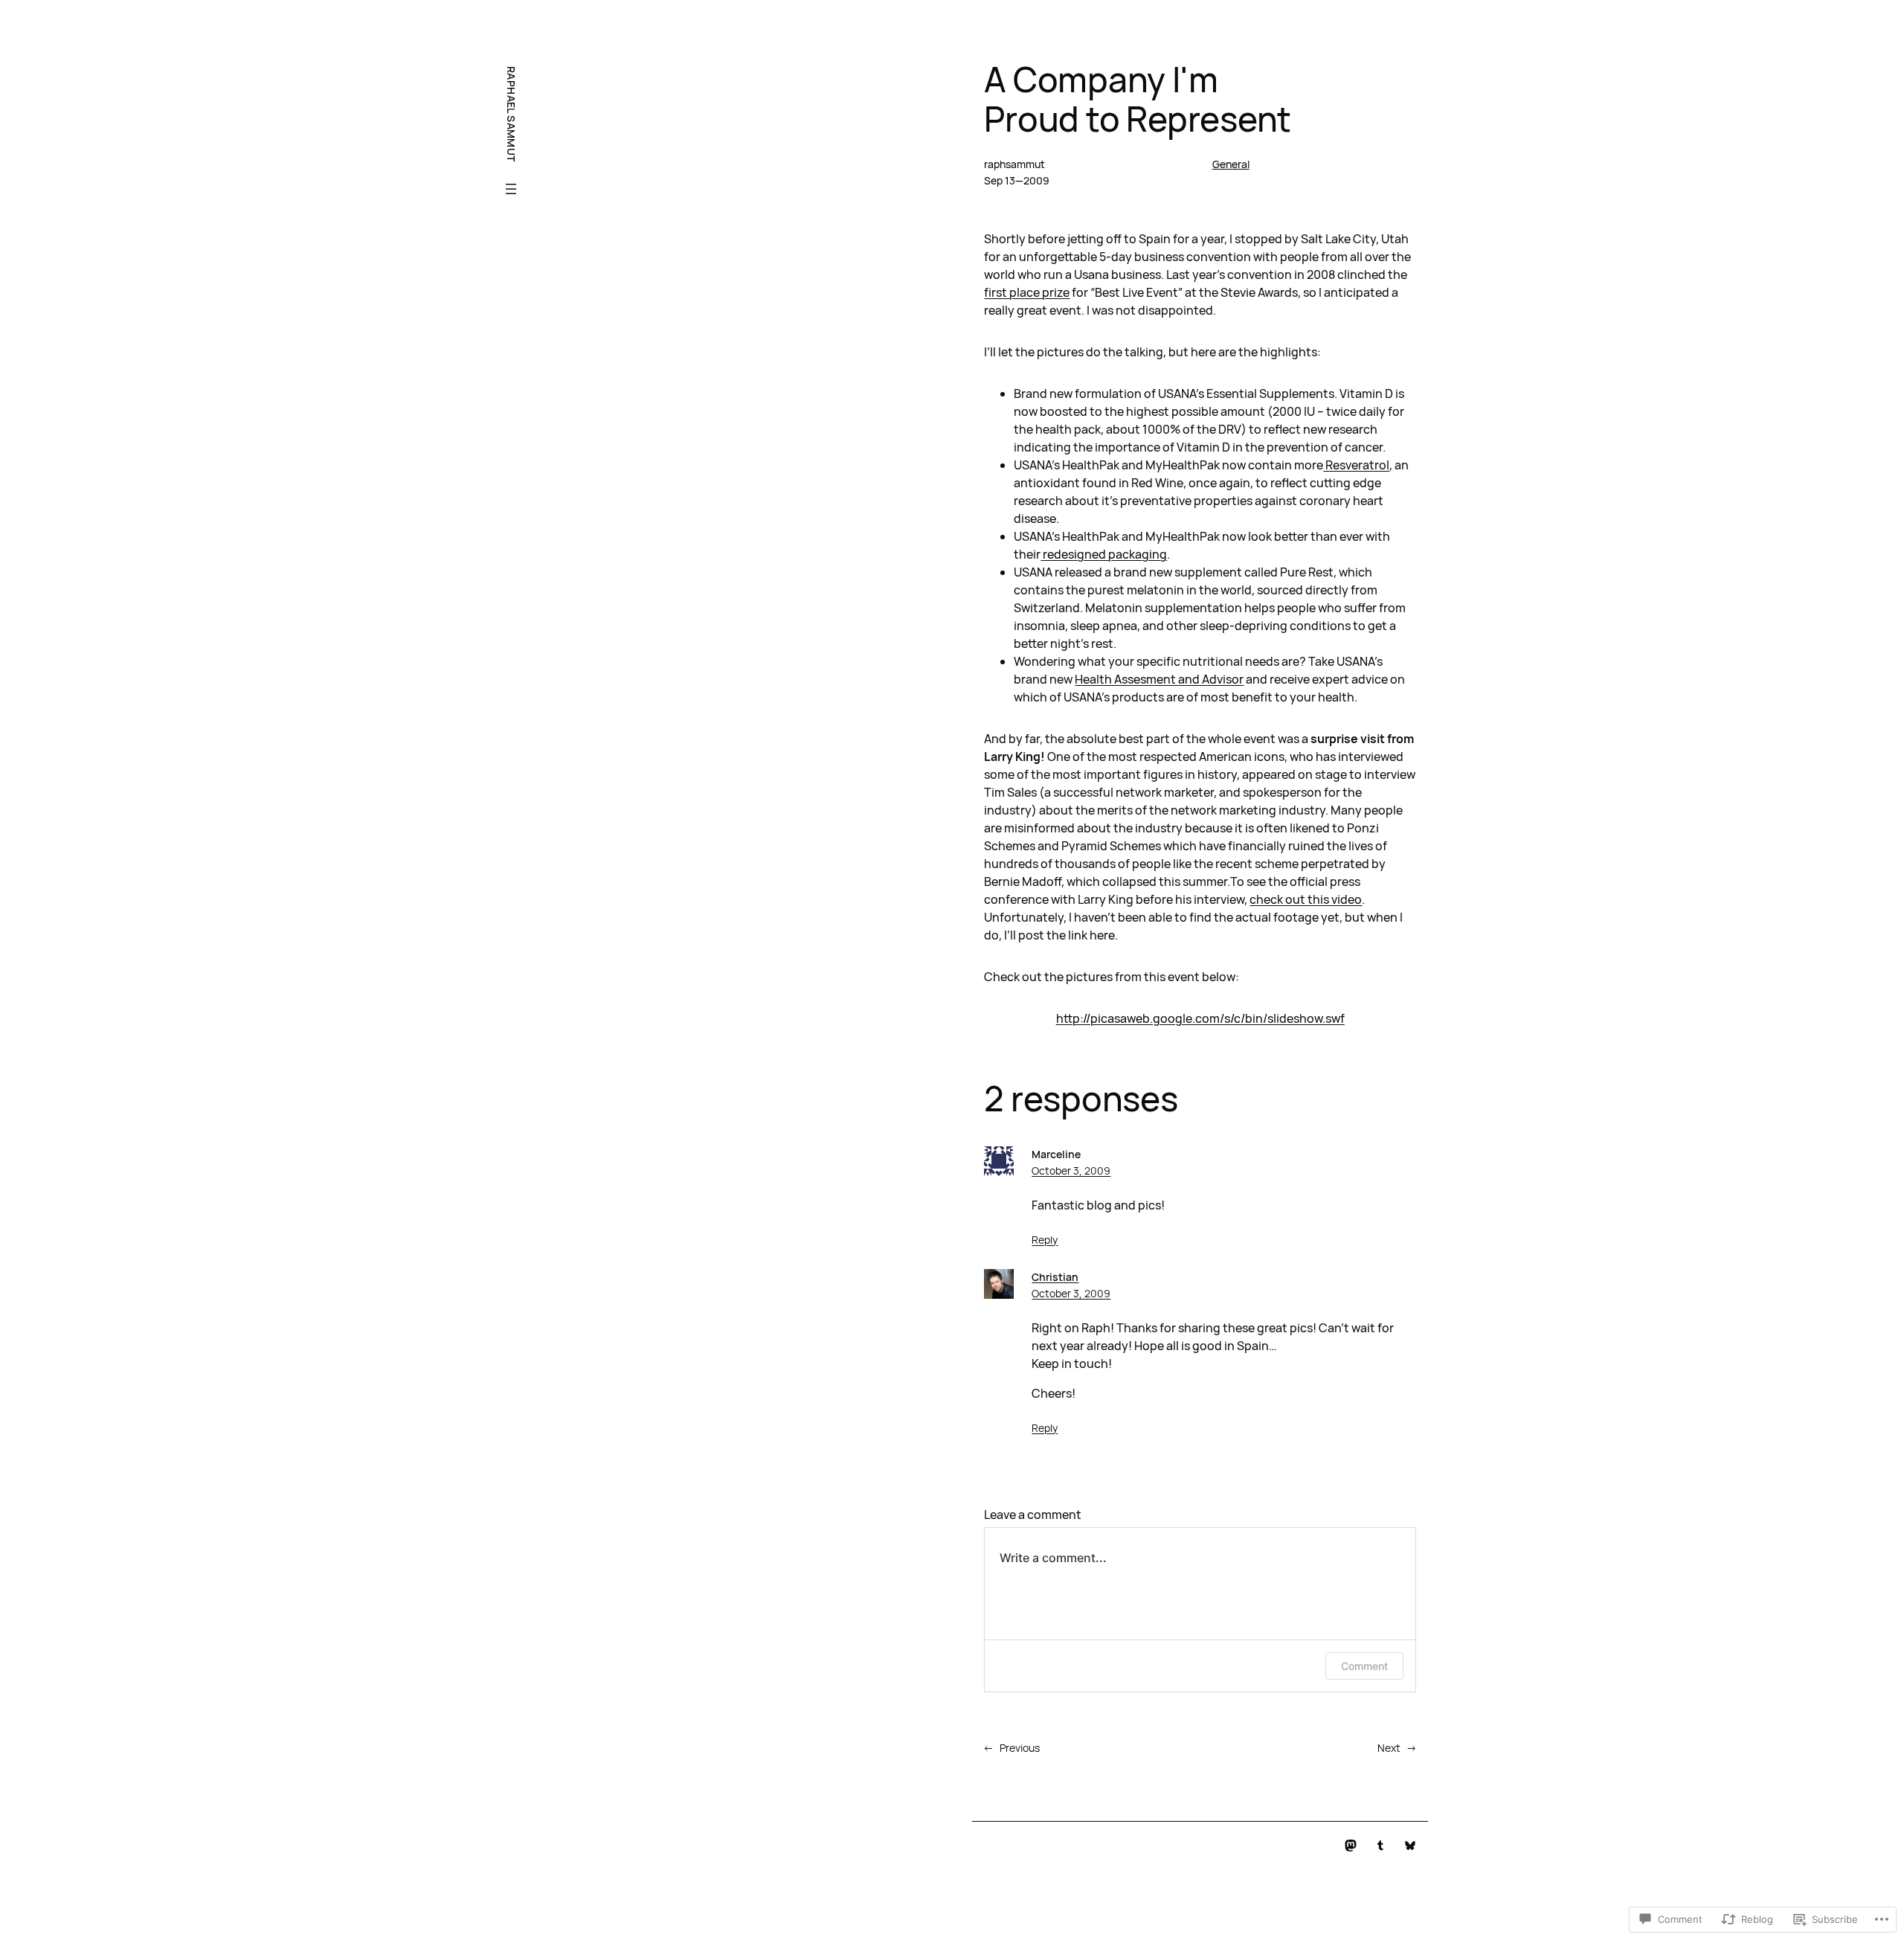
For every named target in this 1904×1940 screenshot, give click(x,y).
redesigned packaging (1104, 554)
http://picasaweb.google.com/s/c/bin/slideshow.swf (1200, 1018)
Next (1389, 1748)
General (1231, 164)
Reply (1045, 1240)
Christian (1055, 1277)
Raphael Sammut (511, 114)
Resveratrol (1356, 465)
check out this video (1306, 899)
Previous (1020, 1748)
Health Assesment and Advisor (1159, 679)
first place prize (1027, 292)
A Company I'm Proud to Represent (1138, 99)
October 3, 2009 (1071, 1170)
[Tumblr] (1380, 1846)
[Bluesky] (1410, 1846)
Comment (1364, 1666)
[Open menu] (511, 189)
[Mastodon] (1351, 1846)
